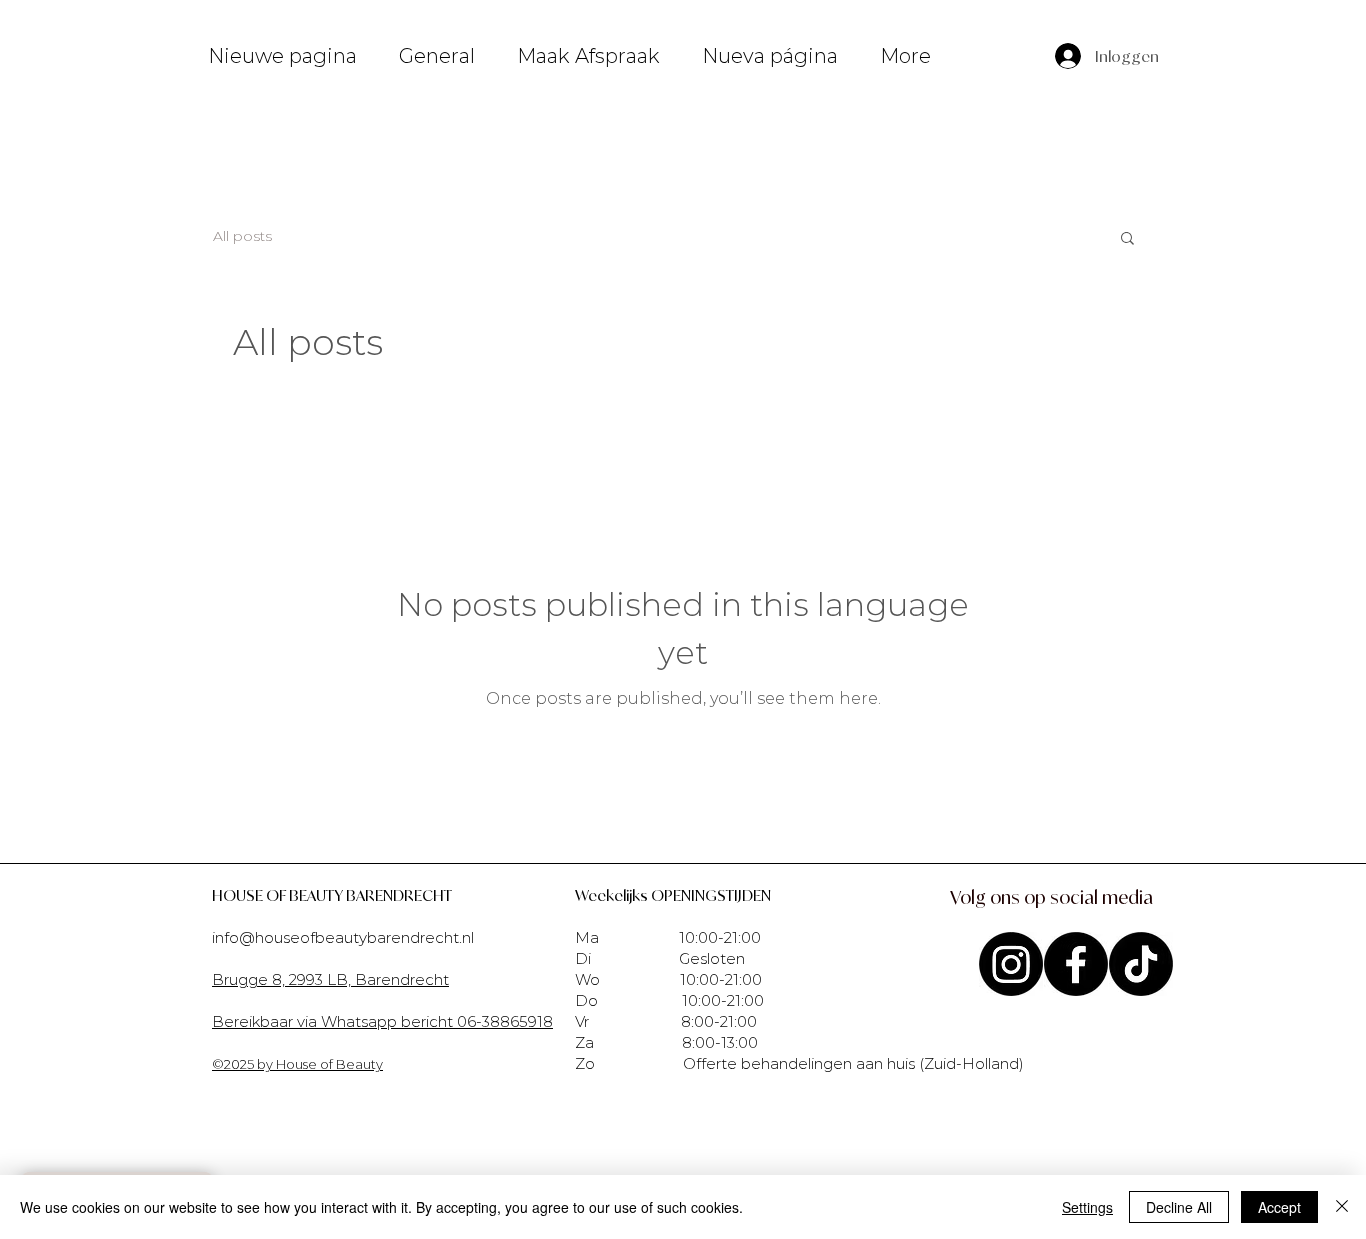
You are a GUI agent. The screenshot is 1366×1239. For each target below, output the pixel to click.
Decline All (1179, 1207)
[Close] (1342, 1207)
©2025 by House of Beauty (297, 1064)
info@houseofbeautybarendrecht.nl (343, 937)
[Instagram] (1011, 964)
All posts (242, 236)
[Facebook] (1076, 964)
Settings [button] (1087, 1207)
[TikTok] (1141, 964)
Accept (1279, 1207)
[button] (1127, 239)
